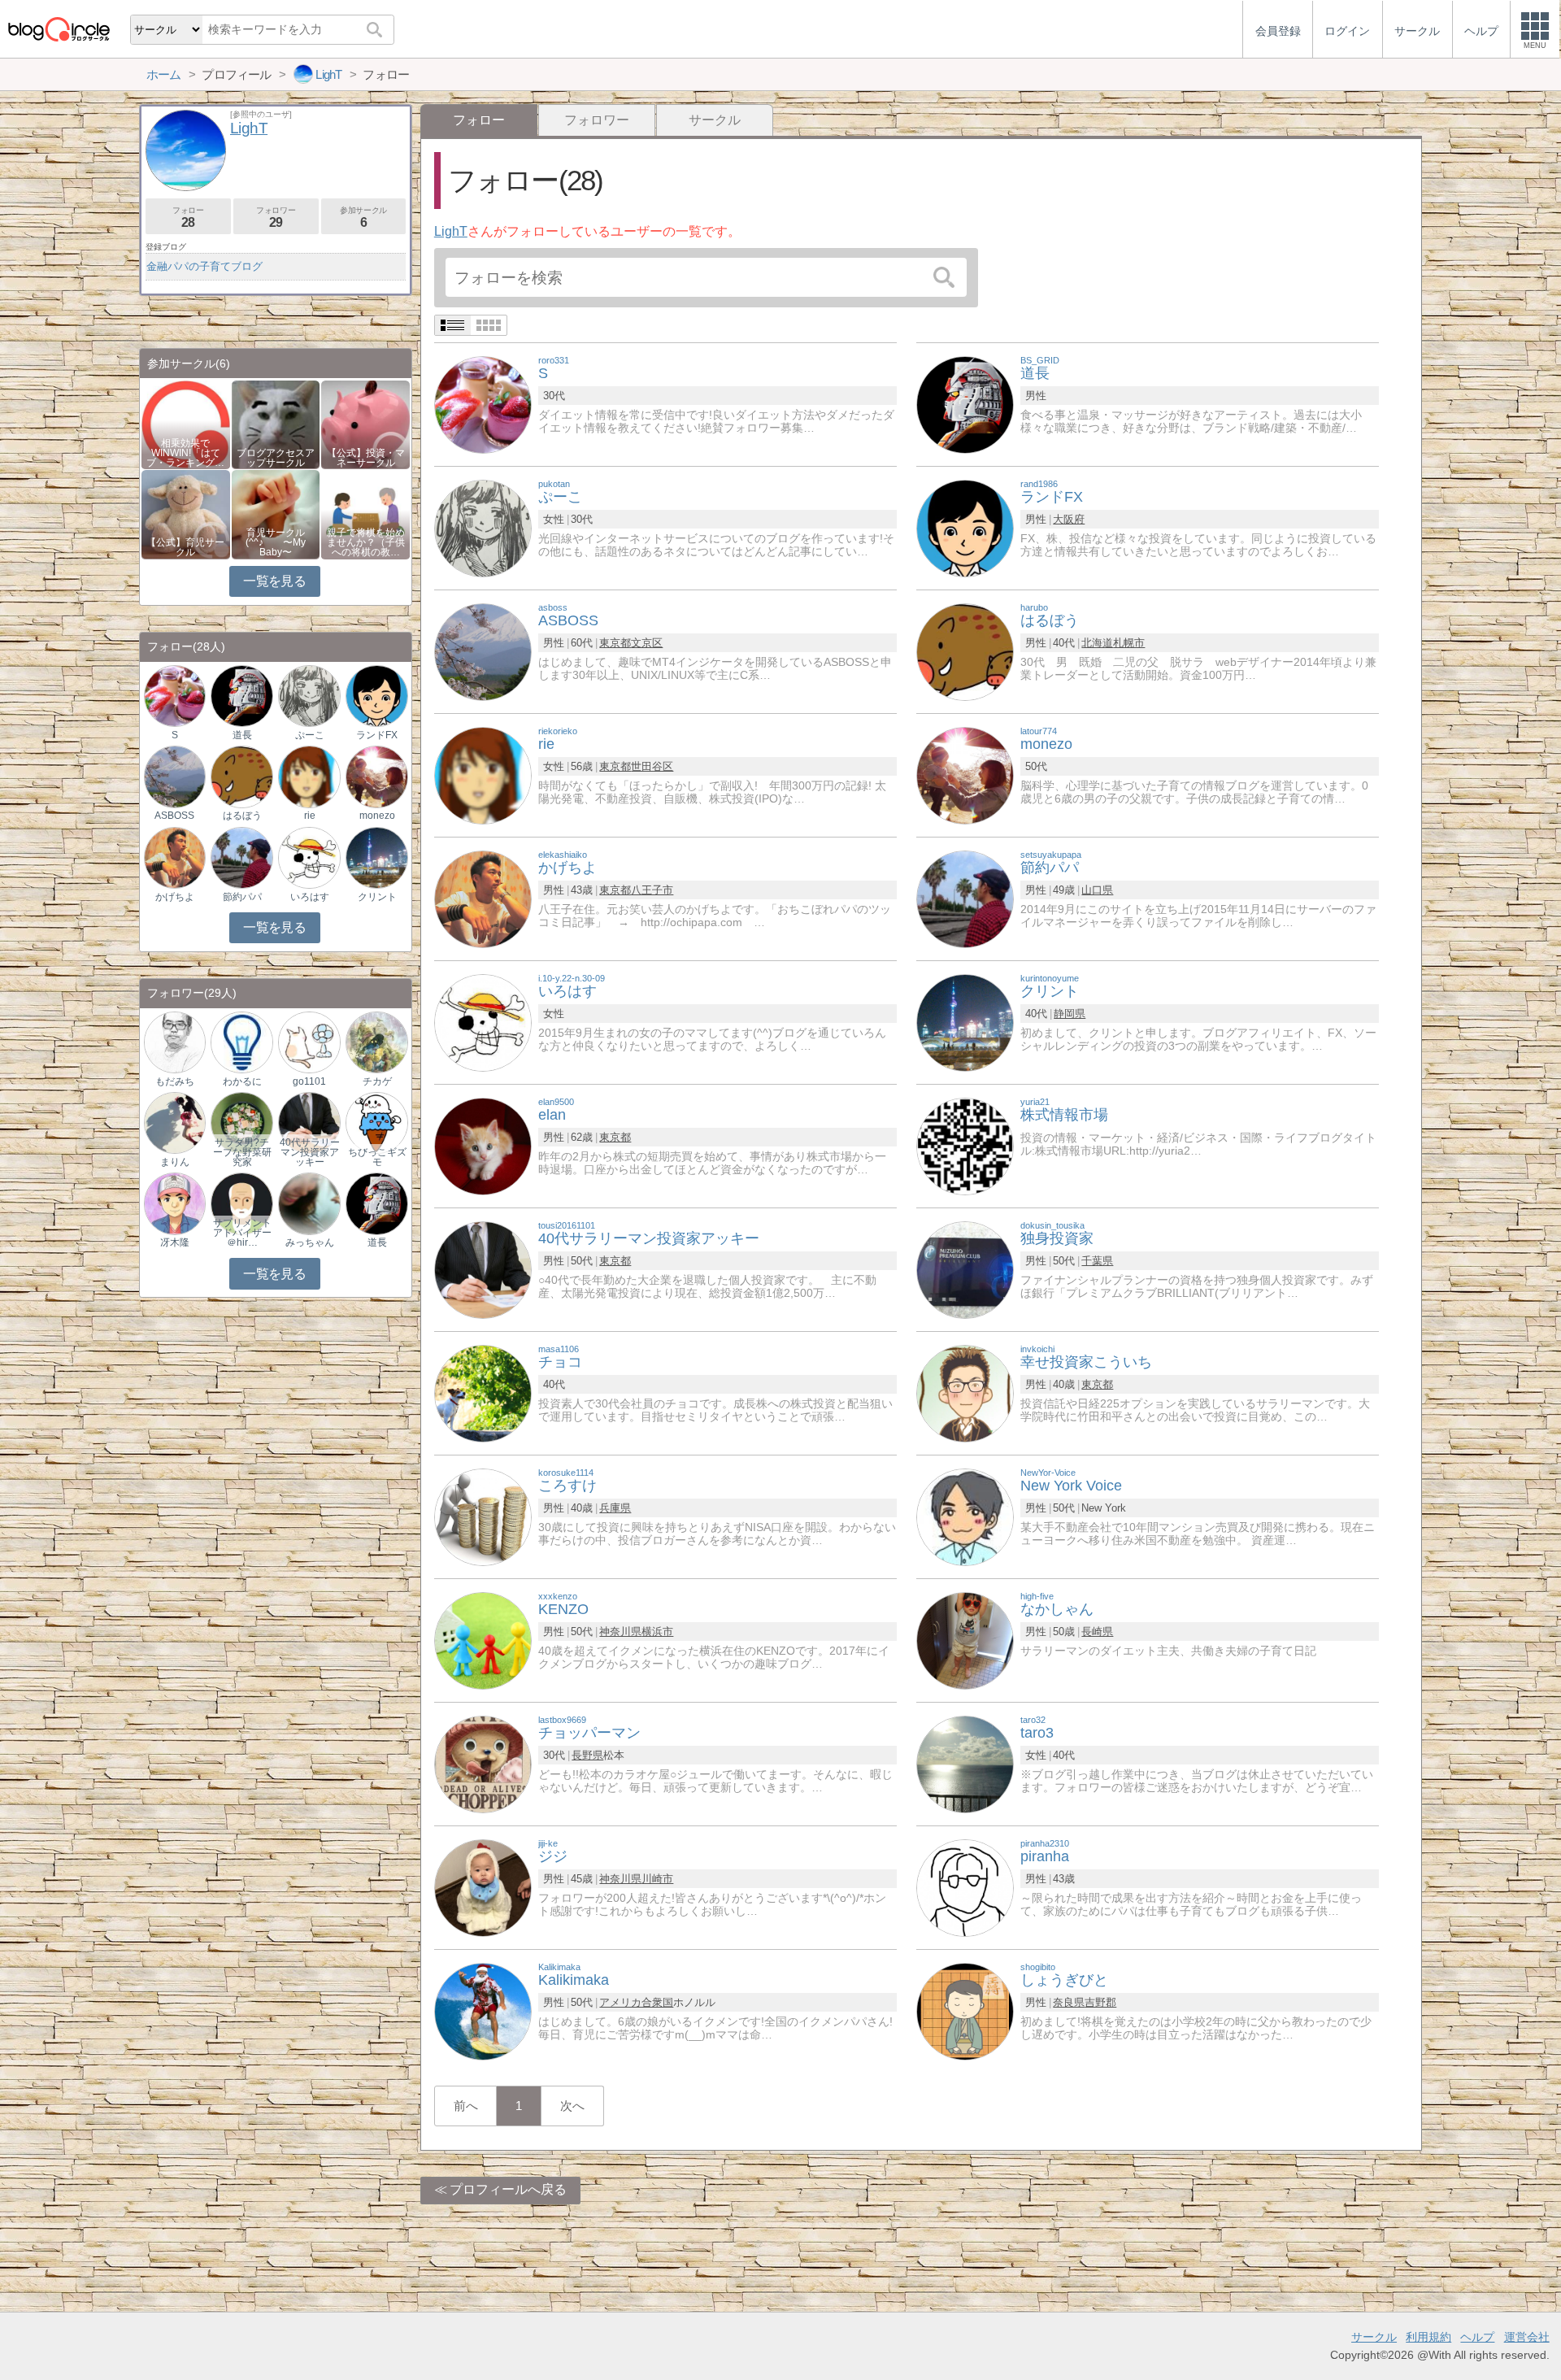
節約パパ (242, 897)
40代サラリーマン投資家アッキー (309, 1152)
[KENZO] (483, 1640)
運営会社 (1527, 2337)
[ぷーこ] (483, 527)
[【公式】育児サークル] (186, 513)
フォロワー (597, 120)
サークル (715, 120)
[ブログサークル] (59, 29)
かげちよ (175, 897)
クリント (377, 897)
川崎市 (657, 1879)
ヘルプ (1477, 2337)
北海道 (1097, 643)
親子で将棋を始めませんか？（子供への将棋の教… (366, 542)
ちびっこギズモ (377, 1157)
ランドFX (377, 735)
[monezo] (965, 774)
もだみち (175, 1081)
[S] (483, 404)
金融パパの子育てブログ (204, 266)
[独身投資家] (965, 1269)
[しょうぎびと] (965, 2010)
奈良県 (1069, 2002)
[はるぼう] (965, 651)
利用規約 (1428, 2337)
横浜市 (657, 1632)
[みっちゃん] (309, 1203)
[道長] (965, 404)
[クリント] (965, 1022)
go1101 (309, 1081)
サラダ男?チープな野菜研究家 (242, 1152)
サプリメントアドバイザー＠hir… (242, 1233)
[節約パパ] (965, 898)
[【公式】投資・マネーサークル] (365, 423)
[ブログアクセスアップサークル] (276, 423)
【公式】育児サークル (185, 547)
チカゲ (377, 1081)
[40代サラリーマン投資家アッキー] (483, 1269)
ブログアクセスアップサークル (276, 458)
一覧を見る (274, 581)
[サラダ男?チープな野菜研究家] (241, 1123)
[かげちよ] (483, 898)
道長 (242, 735)
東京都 (615, 643)
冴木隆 (175, 1242)
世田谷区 (652, 766)
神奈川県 (620, 1632)
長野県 (587, 1755)
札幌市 (1129, 643)
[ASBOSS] (483, 651)
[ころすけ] (483, 1516)
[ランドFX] (965, 527)
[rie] (483, 774)
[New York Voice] (965, 1516)
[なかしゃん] (965, 1640)
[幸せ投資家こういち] (965, 1392)
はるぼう (242, 816)
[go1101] (309, 1041)
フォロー (188, 218)
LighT (451, 231)
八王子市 (652, 890)
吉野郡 (1100, 2002)
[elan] (483, 1145)
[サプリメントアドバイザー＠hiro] (241, 1203)
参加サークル (363, 218)
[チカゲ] (376, 1041)
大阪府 (1069, 519)
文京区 (647, 643)
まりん (175, 1162)
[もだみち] (175, 1041)
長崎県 (1097, 1632)
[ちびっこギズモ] (376, 1123)
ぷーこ (310, 735)
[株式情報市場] (965, 1145)
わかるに (242, 1081)
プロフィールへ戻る (508, 2189)
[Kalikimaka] (483, 2010)
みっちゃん (310, 1242)
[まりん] (175, 1123)
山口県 (1097, 890)
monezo (377, 816)
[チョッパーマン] (483, 1763)
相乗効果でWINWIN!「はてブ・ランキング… (185, 453)
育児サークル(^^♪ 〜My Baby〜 (276, 542)
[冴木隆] (175, 1203)
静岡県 (1070, 1014)
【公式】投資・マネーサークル (366, 458)
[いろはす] (483, 1022)
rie (310, 816)
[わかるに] (241, 1041)
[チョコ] (483, 1392)
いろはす (310, 897)
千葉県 (1097, 1261)
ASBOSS (174, 816)
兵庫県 (615, 1508)
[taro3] (965, 1763)
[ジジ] (483, 1887)
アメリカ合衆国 (636, 2002)
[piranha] (965, 1887)
